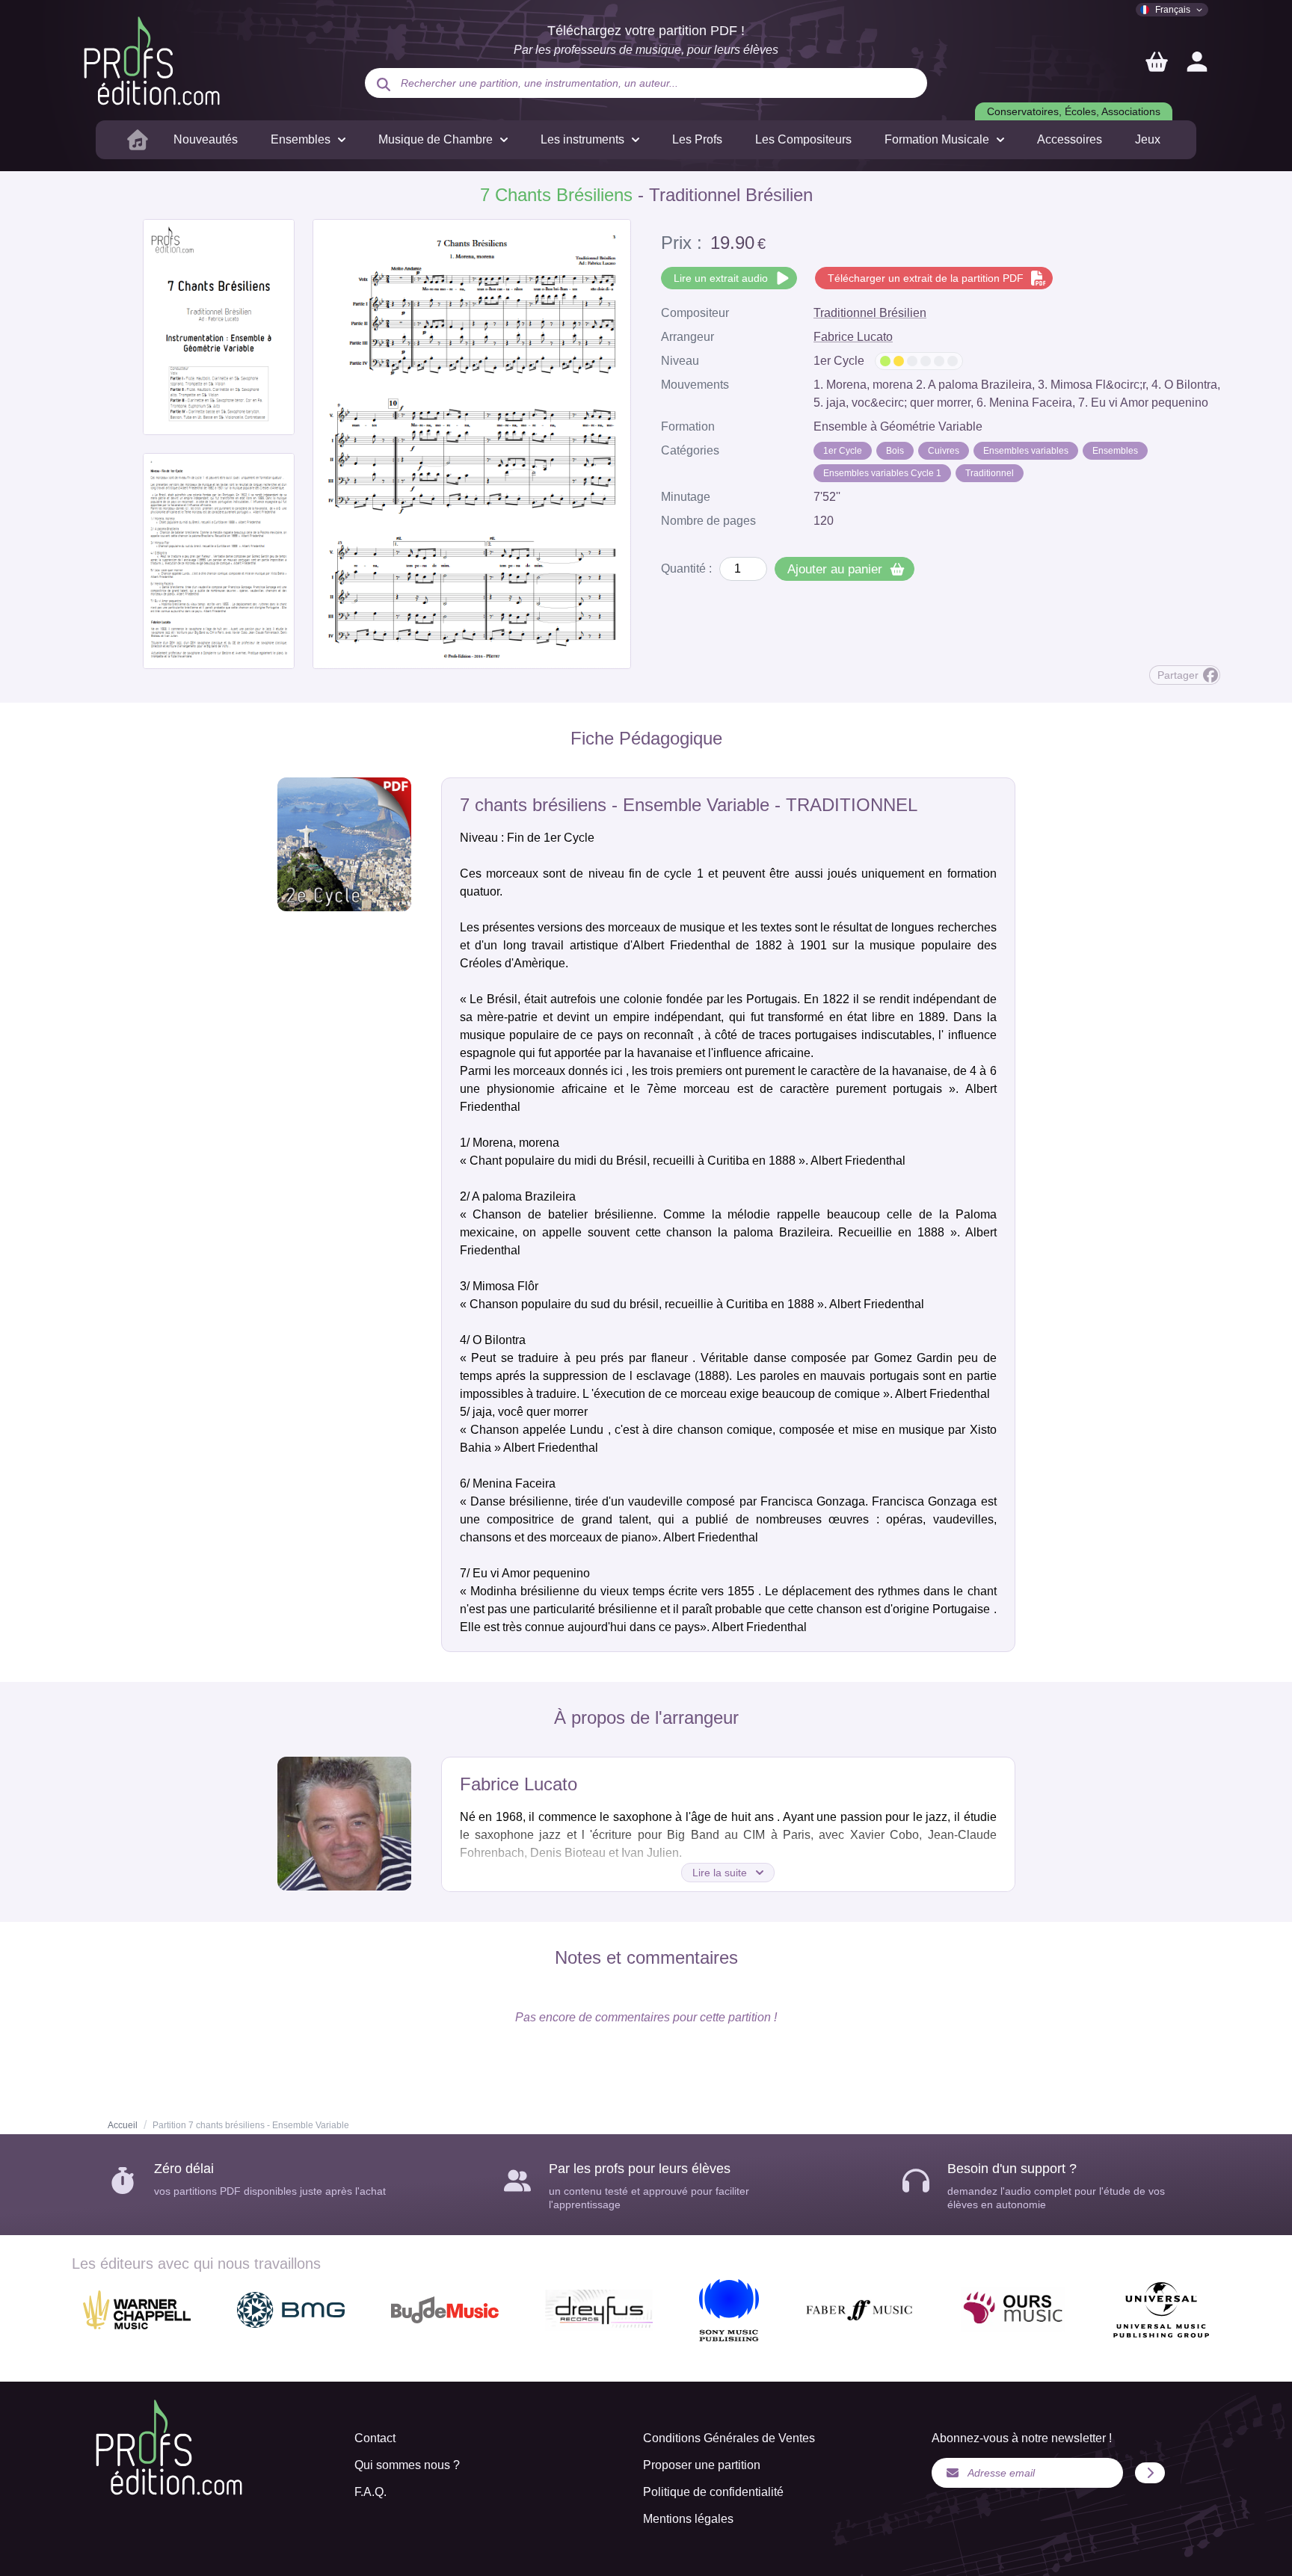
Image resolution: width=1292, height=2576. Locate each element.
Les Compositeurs (803, 139)
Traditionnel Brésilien (870, 313)
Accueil (123, 2125)
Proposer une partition (702, 2465)
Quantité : (686, 568)
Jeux (1148, 139)
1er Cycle (843, 451)
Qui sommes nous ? (407, 2465)
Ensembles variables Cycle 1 (882, 473)
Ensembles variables (1026, 451)
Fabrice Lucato (853, 337)
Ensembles (1115, 451)
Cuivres (944, 451)
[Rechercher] (384, 84)
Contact (375, 2438)
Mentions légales (688, 2519)
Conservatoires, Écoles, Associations (1074, 111)
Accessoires (1070, 139)
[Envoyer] (1150, 2473)
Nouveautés (206, 139)
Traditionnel (990, 473)
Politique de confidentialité (713, 2492)
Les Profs (697, 139)
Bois (895, 451)
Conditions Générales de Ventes (729, 2438)
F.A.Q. (370, 2492)
